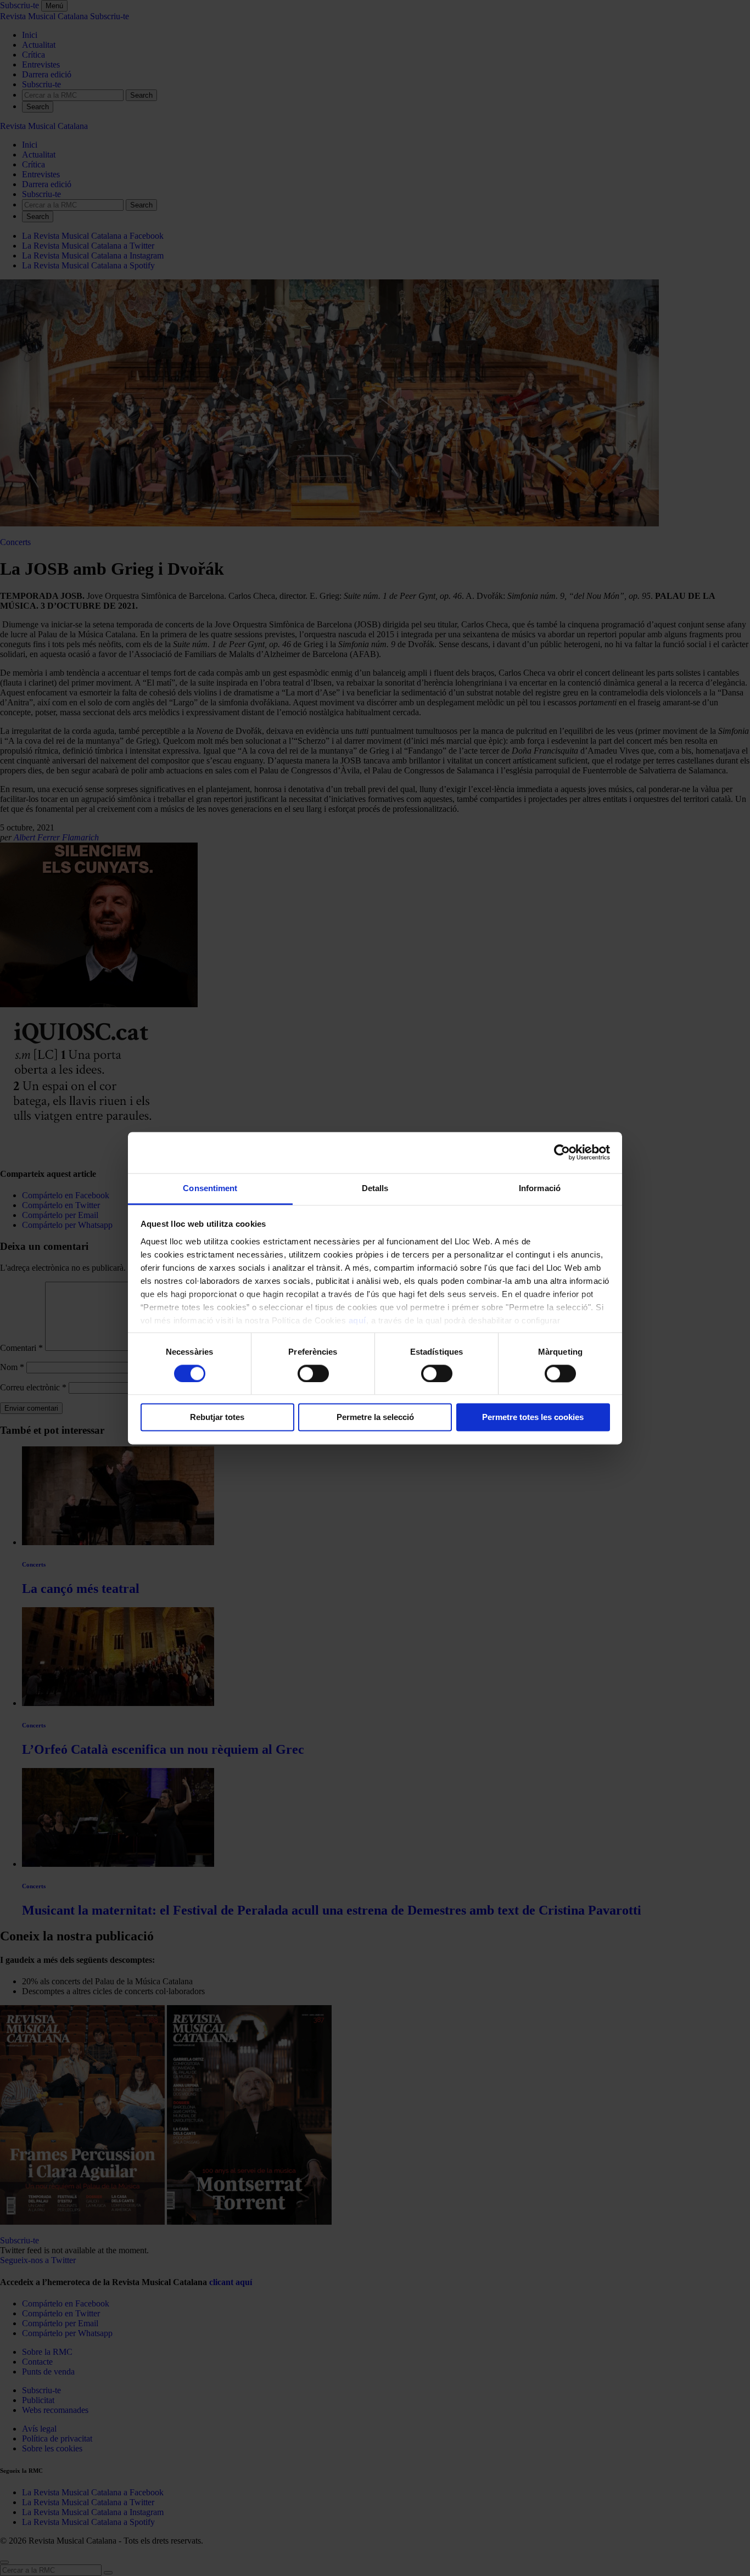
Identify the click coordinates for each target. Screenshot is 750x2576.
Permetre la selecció (375, 1418)
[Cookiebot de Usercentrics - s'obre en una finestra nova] (562, 1152)
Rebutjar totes (217, 1418)
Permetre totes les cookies (533, 1418)
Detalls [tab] (375, 1188)
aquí (357, 1320)
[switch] (313, 1373)
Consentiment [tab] (210, 1188)
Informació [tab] (540, 1188)
